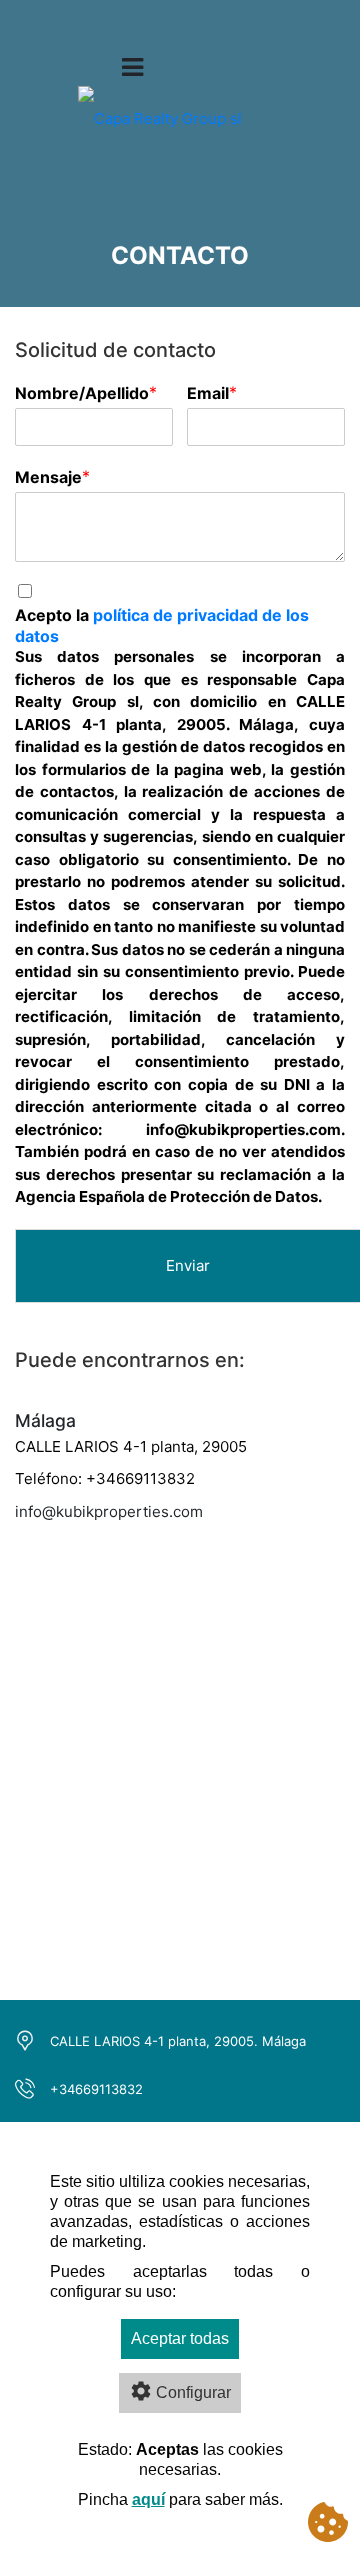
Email (208, 393)
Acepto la (162, 625)
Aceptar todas (180, 2338)
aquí (148, 2499)
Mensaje (48, 477)
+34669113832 (96, 2089)
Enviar (188, 1265)
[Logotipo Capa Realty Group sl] (160, 132)
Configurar (193, 2392)
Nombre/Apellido (82, 393)
